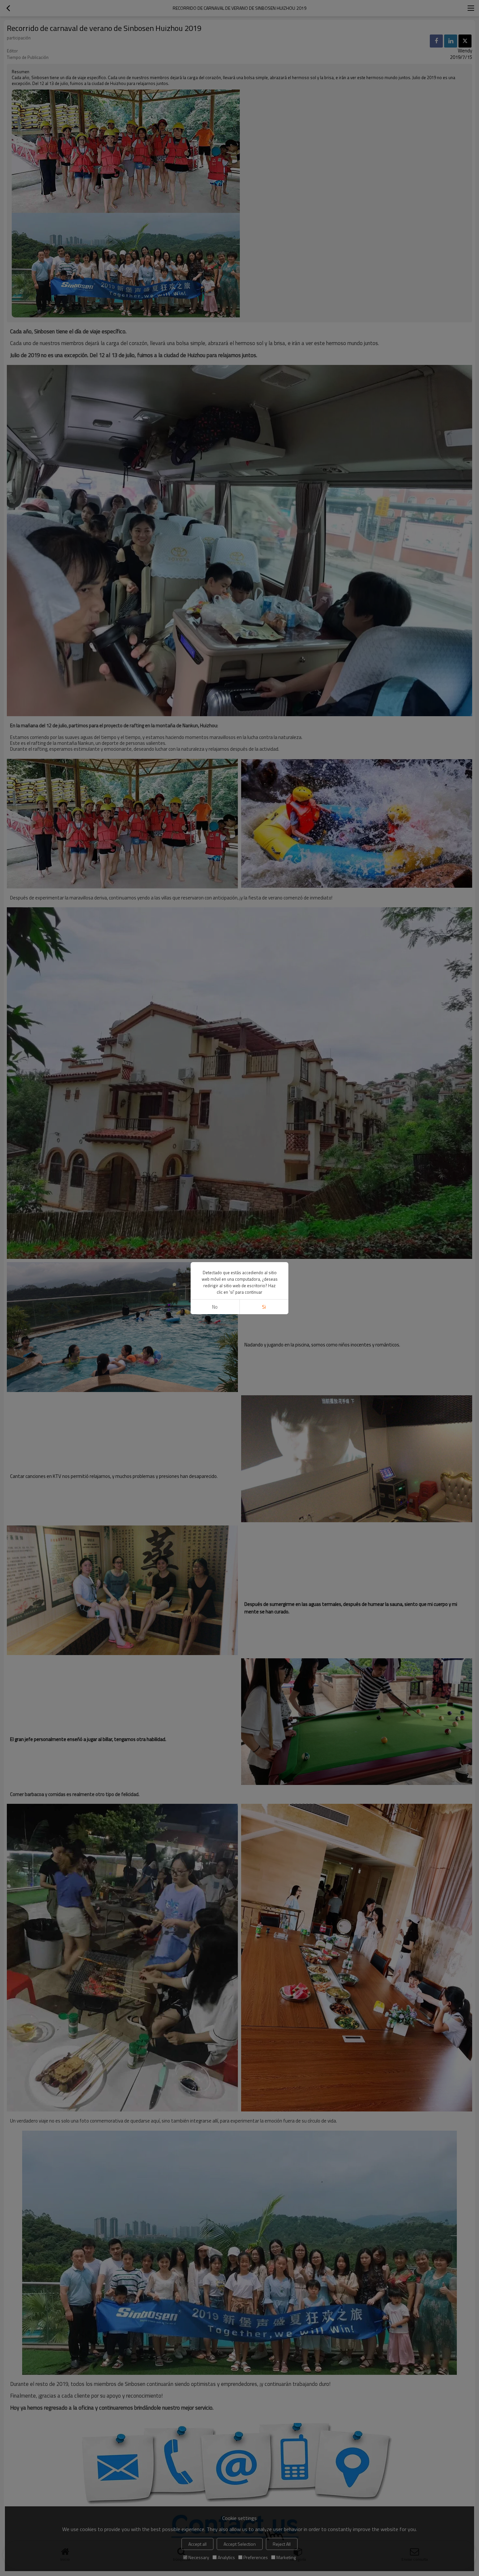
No (215, 1307)
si (264, 1307)
